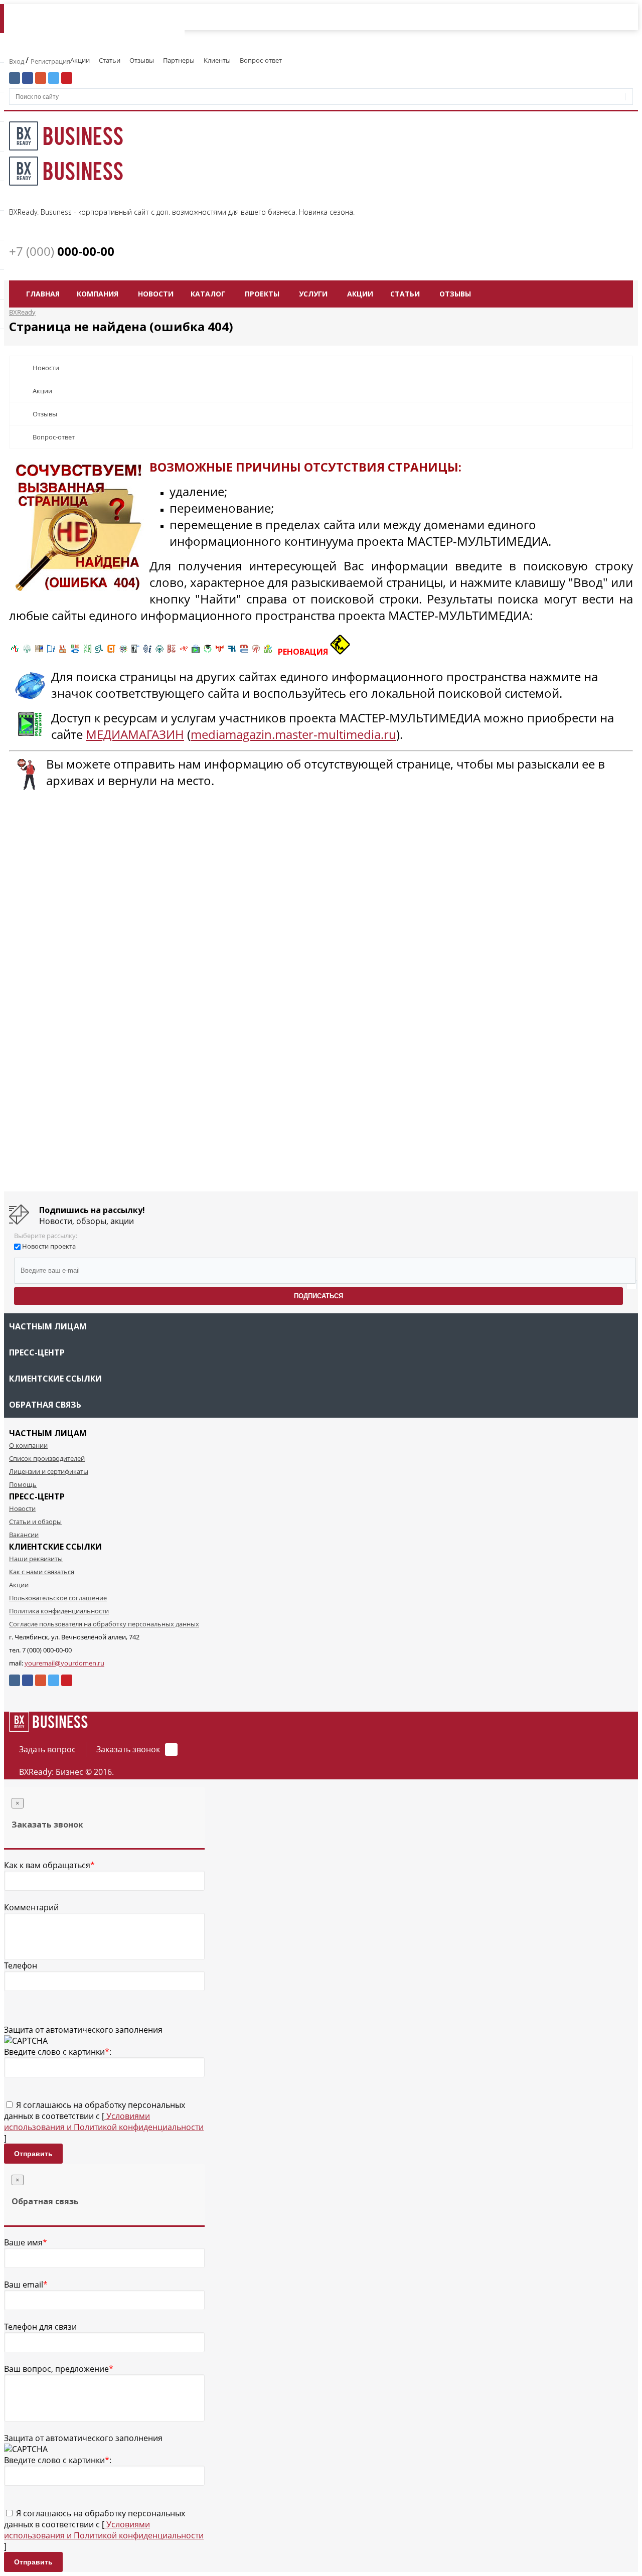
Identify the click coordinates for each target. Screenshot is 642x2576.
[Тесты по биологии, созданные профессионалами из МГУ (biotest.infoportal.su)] (268, 652)
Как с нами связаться (42, 1572)
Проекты (262, 294)
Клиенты (217, 60)
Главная (43, 294)
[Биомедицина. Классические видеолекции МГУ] (99, 652)
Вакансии (24, 1535)
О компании (28, 1445)
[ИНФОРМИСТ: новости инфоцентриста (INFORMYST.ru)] (39, 652)
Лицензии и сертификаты (49, 1471)
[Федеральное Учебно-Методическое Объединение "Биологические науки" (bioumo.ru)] (208, 652)
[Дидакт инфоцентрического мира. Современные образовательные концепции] (123, 652)
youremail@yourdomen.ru (64, 1663)
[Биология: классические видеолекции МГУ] (87, 652)
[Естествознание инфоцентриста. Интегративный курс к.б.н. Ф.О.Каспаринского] (27, 652)
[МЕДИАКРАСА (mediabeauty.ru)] (184, 652)
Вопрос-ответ (261, 60)
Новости (156, 294)
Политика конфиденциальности (59, 1611)
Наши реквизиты (36, 1559)
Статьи (110, 60)
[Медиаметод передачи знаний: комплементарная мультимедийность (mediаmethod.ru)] (244, 652)
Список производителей (47, 1458)
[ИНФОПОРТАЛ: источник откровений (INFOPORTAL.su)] (51, 652)
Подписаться (318, 1296)
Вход (17, 61)
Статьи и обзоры (35, 1522)
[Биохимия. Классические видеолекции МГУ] (63, 652)
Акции (80, 60)
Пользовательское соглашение (58, 1598)
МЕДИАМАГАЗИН (135, 734)
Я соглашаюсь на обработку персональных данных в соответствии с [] (104, 2122)
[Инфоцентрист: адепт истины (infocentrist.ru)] (159, 652)
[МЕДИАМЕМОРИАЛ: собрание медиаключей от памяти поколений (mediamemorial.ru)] (256, 652)
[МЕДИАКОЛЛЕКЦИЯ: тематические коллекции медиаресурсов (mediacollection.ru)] (172, 652)
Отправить (33, 2154)
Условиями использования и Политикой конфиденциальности (104, 2122)
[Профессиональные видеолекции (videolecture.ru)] (135, 652)
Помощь (23, 1484)
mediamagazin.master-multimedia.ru (293, 734)
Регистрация (50, 61)
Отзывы (142, 60)
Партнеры (179, 60)
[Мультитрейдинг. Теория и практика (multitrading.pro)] (15, 652)
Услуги (313, 294)
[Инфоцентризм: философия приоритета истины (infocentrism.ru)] (147, 652)
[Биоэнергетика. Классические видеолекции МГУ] (75, 652)
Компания (98, 294)
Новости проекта (49, 1246)
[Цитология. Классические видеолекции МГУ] (111, 652)
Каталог (208, 294)
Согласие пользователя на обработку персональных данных (104, 1624)
